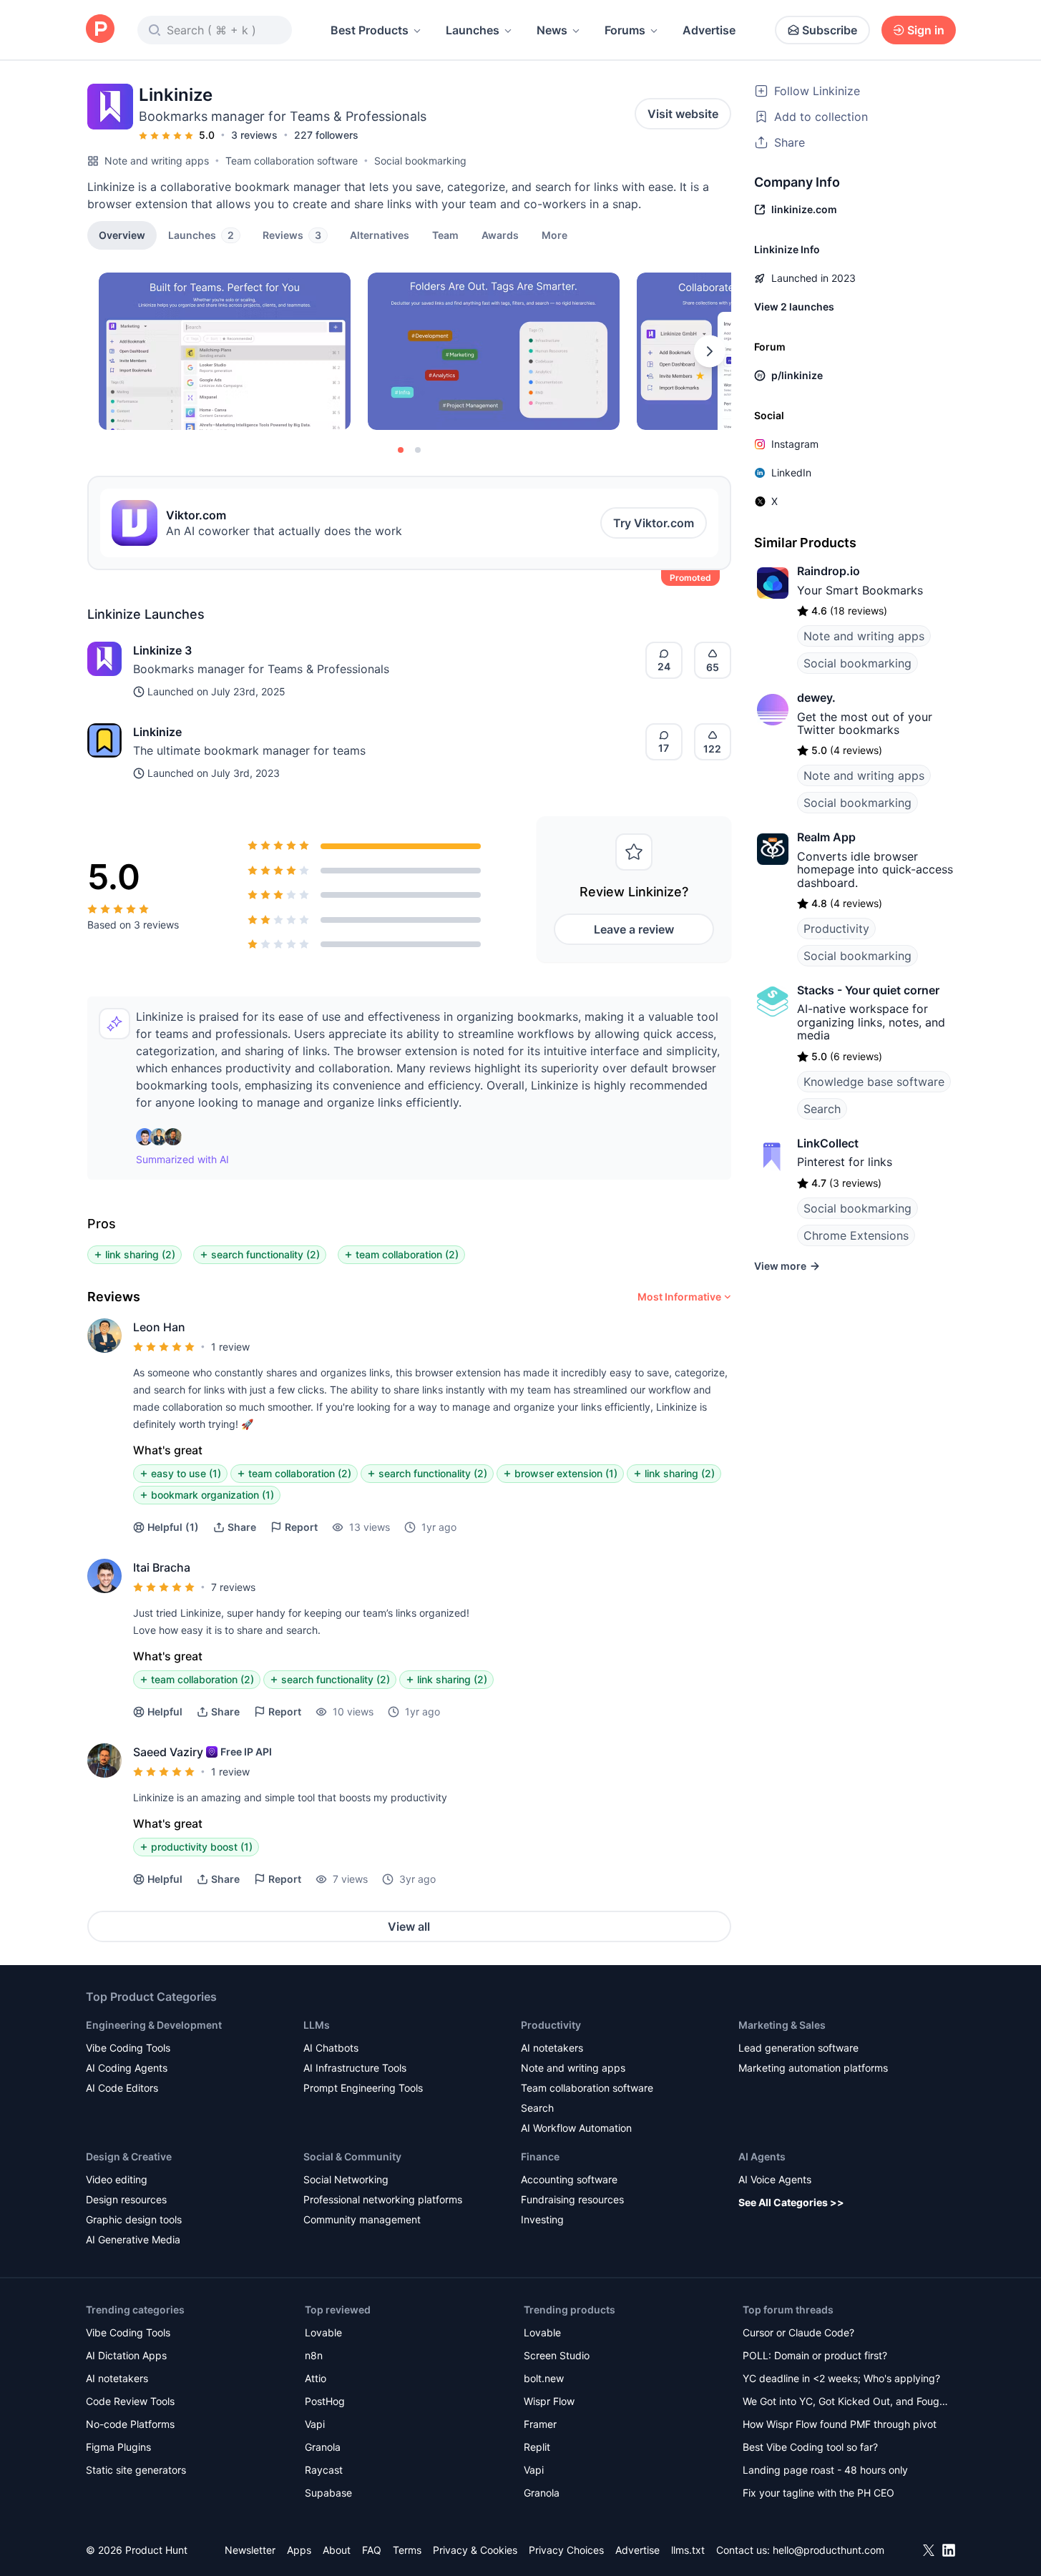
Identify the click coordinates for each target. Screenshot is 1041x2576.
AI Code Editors (122, 2088)
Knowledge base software (874, 1082)
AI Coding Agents (127, 2068)
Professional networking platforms (383, 2199)
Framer (540, 2424)
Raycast (324, 2470)
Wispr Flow (549, 2401)
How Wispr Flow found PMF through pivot (840, 2424)
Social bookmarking (420, 161)
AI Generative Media (133, 2239)
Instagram (795, 444)
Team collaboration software (292, 161)
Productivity (836, 929)
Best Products (370, 30)
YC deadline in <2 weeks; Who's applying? (841, 2378)
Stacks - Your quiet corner (868, 990)
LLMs (317, 2025)
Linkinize (157, 732)
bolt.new (544, 2378)
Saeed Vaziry (168, 1752)
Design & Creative (129, 2156)
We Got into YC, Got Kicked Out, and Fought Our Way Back (846, 2403)
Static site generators (136, 2470)
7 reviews (233, 1587)
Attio (316, 2378)
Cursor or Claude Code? (798, 2332)
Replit (537, 2447)
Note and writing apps (157, 161)
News (552, 30)
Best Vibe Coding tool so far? (810, 2447)
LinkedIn (791, 472)
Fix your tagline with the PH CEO (818, 2493)
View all (409, 1926)
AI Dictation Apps (126, 2355)
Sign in (926, 30)
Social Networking (346, 2179)
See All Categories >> (791, 2202)
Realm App (826, 837)
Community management (362, 2219)
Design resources (126, 2199)
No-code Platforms (130, 2424)
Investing (542, 2219)
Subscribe (830, 30)
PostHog (325, 2401)
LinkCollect (828, 1143)
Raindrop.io (829, 571)
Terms (407, 2550)
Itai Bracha (162, 1567)
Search (822, 1109)
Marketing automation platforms (813, 2068)
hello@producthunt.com (829, 2550)
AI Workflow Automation (576, 2128)
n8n (314, 2355)
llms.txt (688, 2550)
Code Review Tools (130, 2401)
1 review (230, 1347)
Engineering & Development (154, 2025)
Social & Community (352, 2156)
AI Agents (762, 2156)
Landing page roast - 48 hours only (825, 2470)
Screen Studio (557, 2355)
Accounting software (569, 2179)
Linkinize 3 (162, 650)
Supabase (328, 2493)
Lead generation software (798, 2048)
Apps (299, 2550)
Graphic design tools (134, 2219)
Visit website (683, 114)
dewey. (816, 697)
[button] (554, 235)
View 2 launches (794, 307)
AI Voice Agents (775, 2179)
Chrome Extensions (856, 1235)
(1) (173, 1527)
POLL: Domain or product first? (815, 2355)
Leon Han (159, 1327)
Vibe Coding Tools (128, 2048)
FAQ (372, 2550)
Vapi (315, 2424)
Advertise (709, 30)
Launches (473, 30)
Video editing (117, 2179)
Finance (540, 2156)
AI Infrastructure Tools (355, 2068)
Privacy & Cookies (475, 2550)
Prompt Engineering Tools (363, 2088)
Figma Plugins (118, 2447)
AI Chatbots (331, 2048)
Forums (625, 30)
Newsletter (250, 2550)
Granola (323, 2447)
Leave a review (634, 929)
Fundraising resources (572, 2199)
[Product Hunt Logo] (100, 30)
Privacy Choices (566, 2550)
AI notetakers (552, 2048)
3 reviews (254, 135)
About (337, 2550)
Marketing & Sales (782, 2025)
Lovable (323, 2332)
